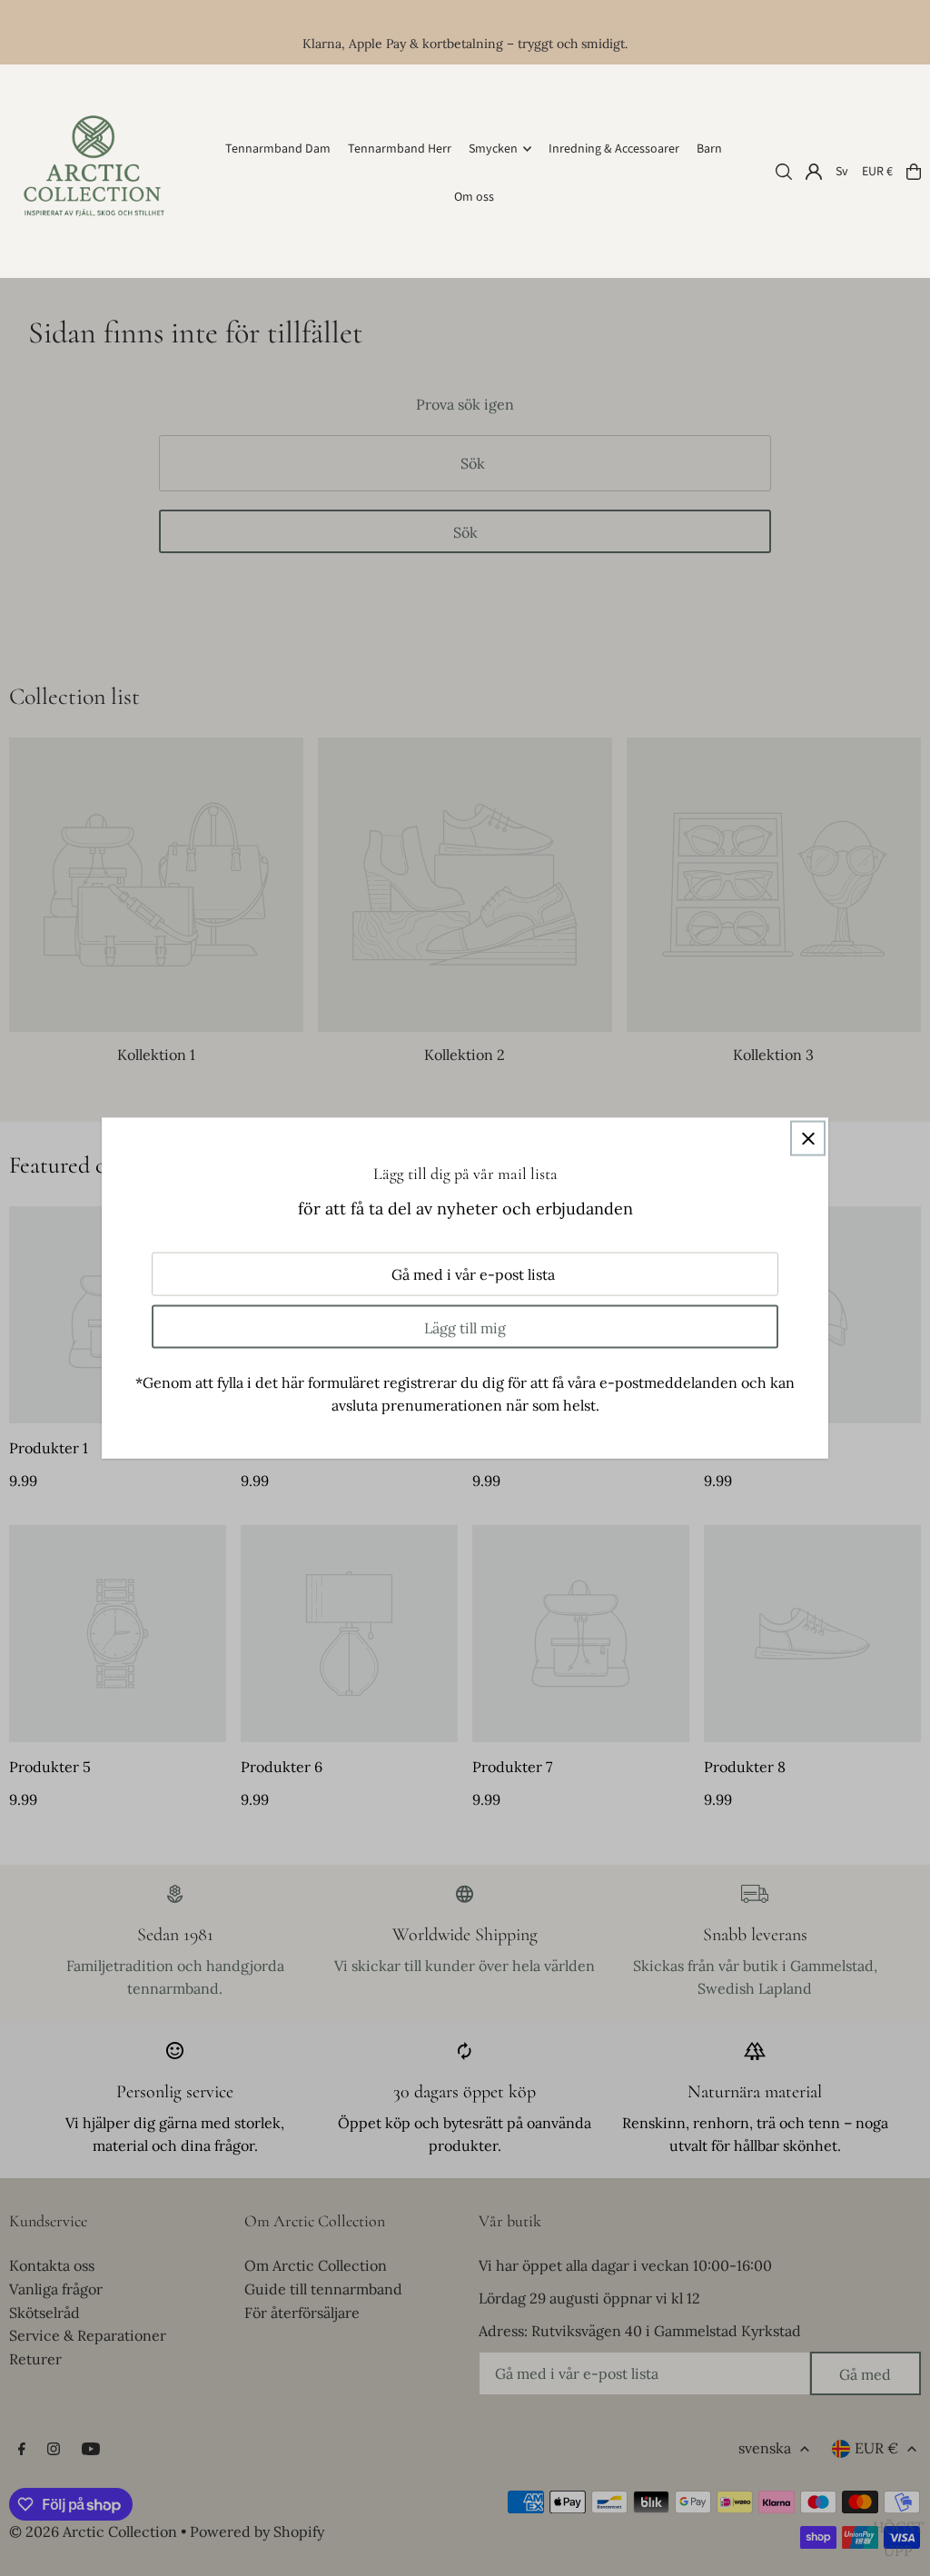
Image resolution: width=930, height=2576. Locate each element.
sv (842, 172)
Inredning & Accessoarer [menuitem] (614, 149)
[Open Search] (784, 172)
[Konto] (814, 172)
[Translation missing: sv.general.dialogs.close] (808, 1139)
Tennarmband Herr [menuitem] (400, 149)
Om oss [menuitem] (474, 197)
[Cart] (914, 172)
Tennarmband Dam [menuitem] (278, 149)
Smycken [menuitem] (493, 149)
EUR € (877, 172)
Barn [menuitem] (709, 149)
